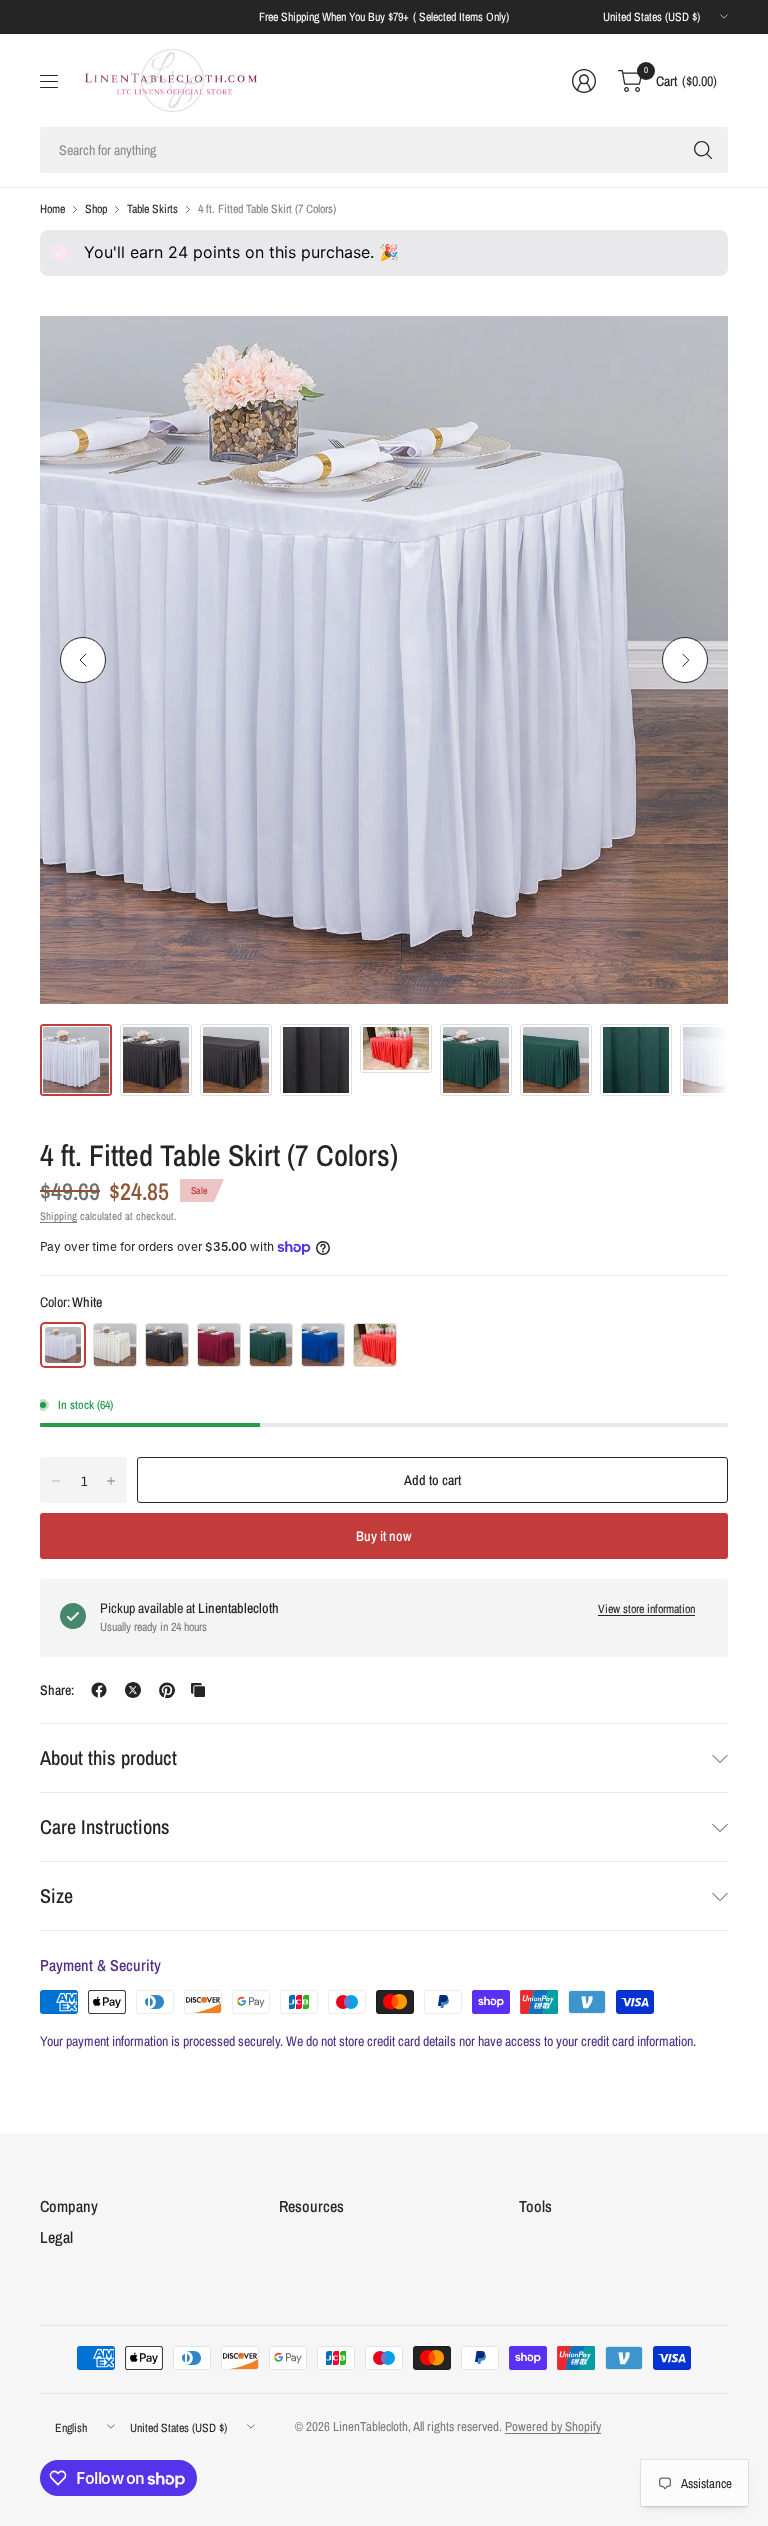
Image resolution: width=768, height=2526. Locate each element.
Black (167, 1345)
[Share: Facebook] (99, 1690)
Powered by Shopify (553, 2426)
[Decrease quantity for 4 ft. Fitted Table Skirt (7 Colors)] (56, 1481)
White (63, 1345)
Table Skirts (152, 209)
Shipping (58, 1216)
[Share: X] (133, 1690)
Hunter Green (271, 1345)
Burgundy (219, 1345)
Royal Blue (323, 1345)
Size (56, 1895)
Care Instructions (105, 1826)
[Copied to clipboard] (198, 1690)
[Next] (685, 660)
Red (375, 1345)
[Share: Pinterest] (167, 1690)
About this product (108, 1757)
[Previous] (83, 660)
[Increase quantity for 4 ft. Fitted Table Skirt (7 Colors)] (111, 1481)
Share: (57, 1690)
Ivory (115, 1345)
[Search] (703, 150)
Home (52, 209)
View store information (646, 1609)
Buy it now (384, 1536)
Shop (96, 209)
